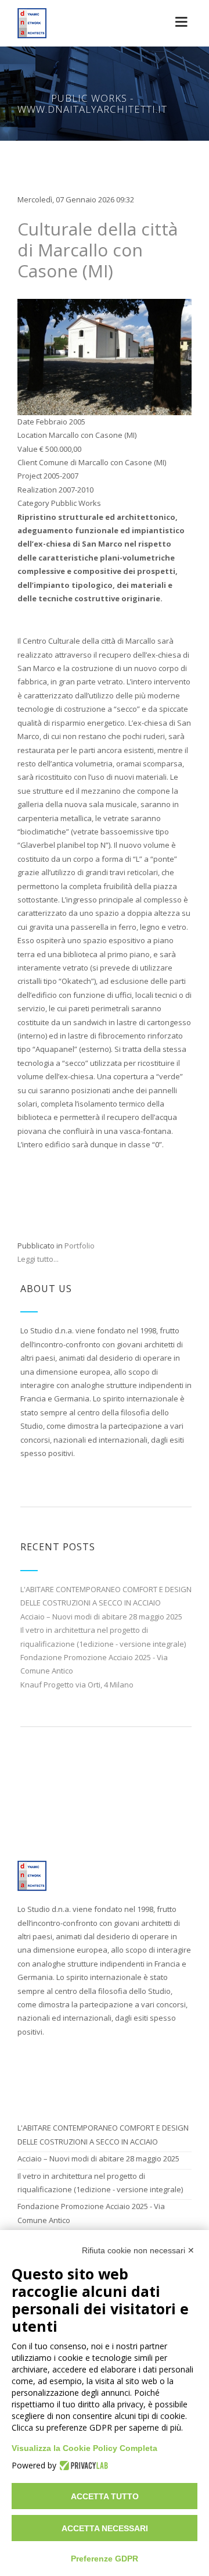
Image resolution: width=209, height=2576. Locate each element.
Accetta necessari (105, 2528)
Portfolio (80, 1246)
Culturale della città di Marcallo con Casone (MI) (98, 250)
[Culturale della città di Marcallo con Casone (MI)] (105, 356)
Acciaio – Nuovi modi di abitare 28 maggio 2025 (101, 1617)
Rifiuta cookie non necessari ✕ (138, 2250)
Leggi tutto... (38, 1259)
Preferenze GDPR (105, 2559)
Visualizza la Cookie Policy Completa (84, 2448)
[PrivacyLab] (82, 2466)
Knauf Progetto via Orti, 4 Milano (77, 1685)
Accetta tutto (105, 2496)
